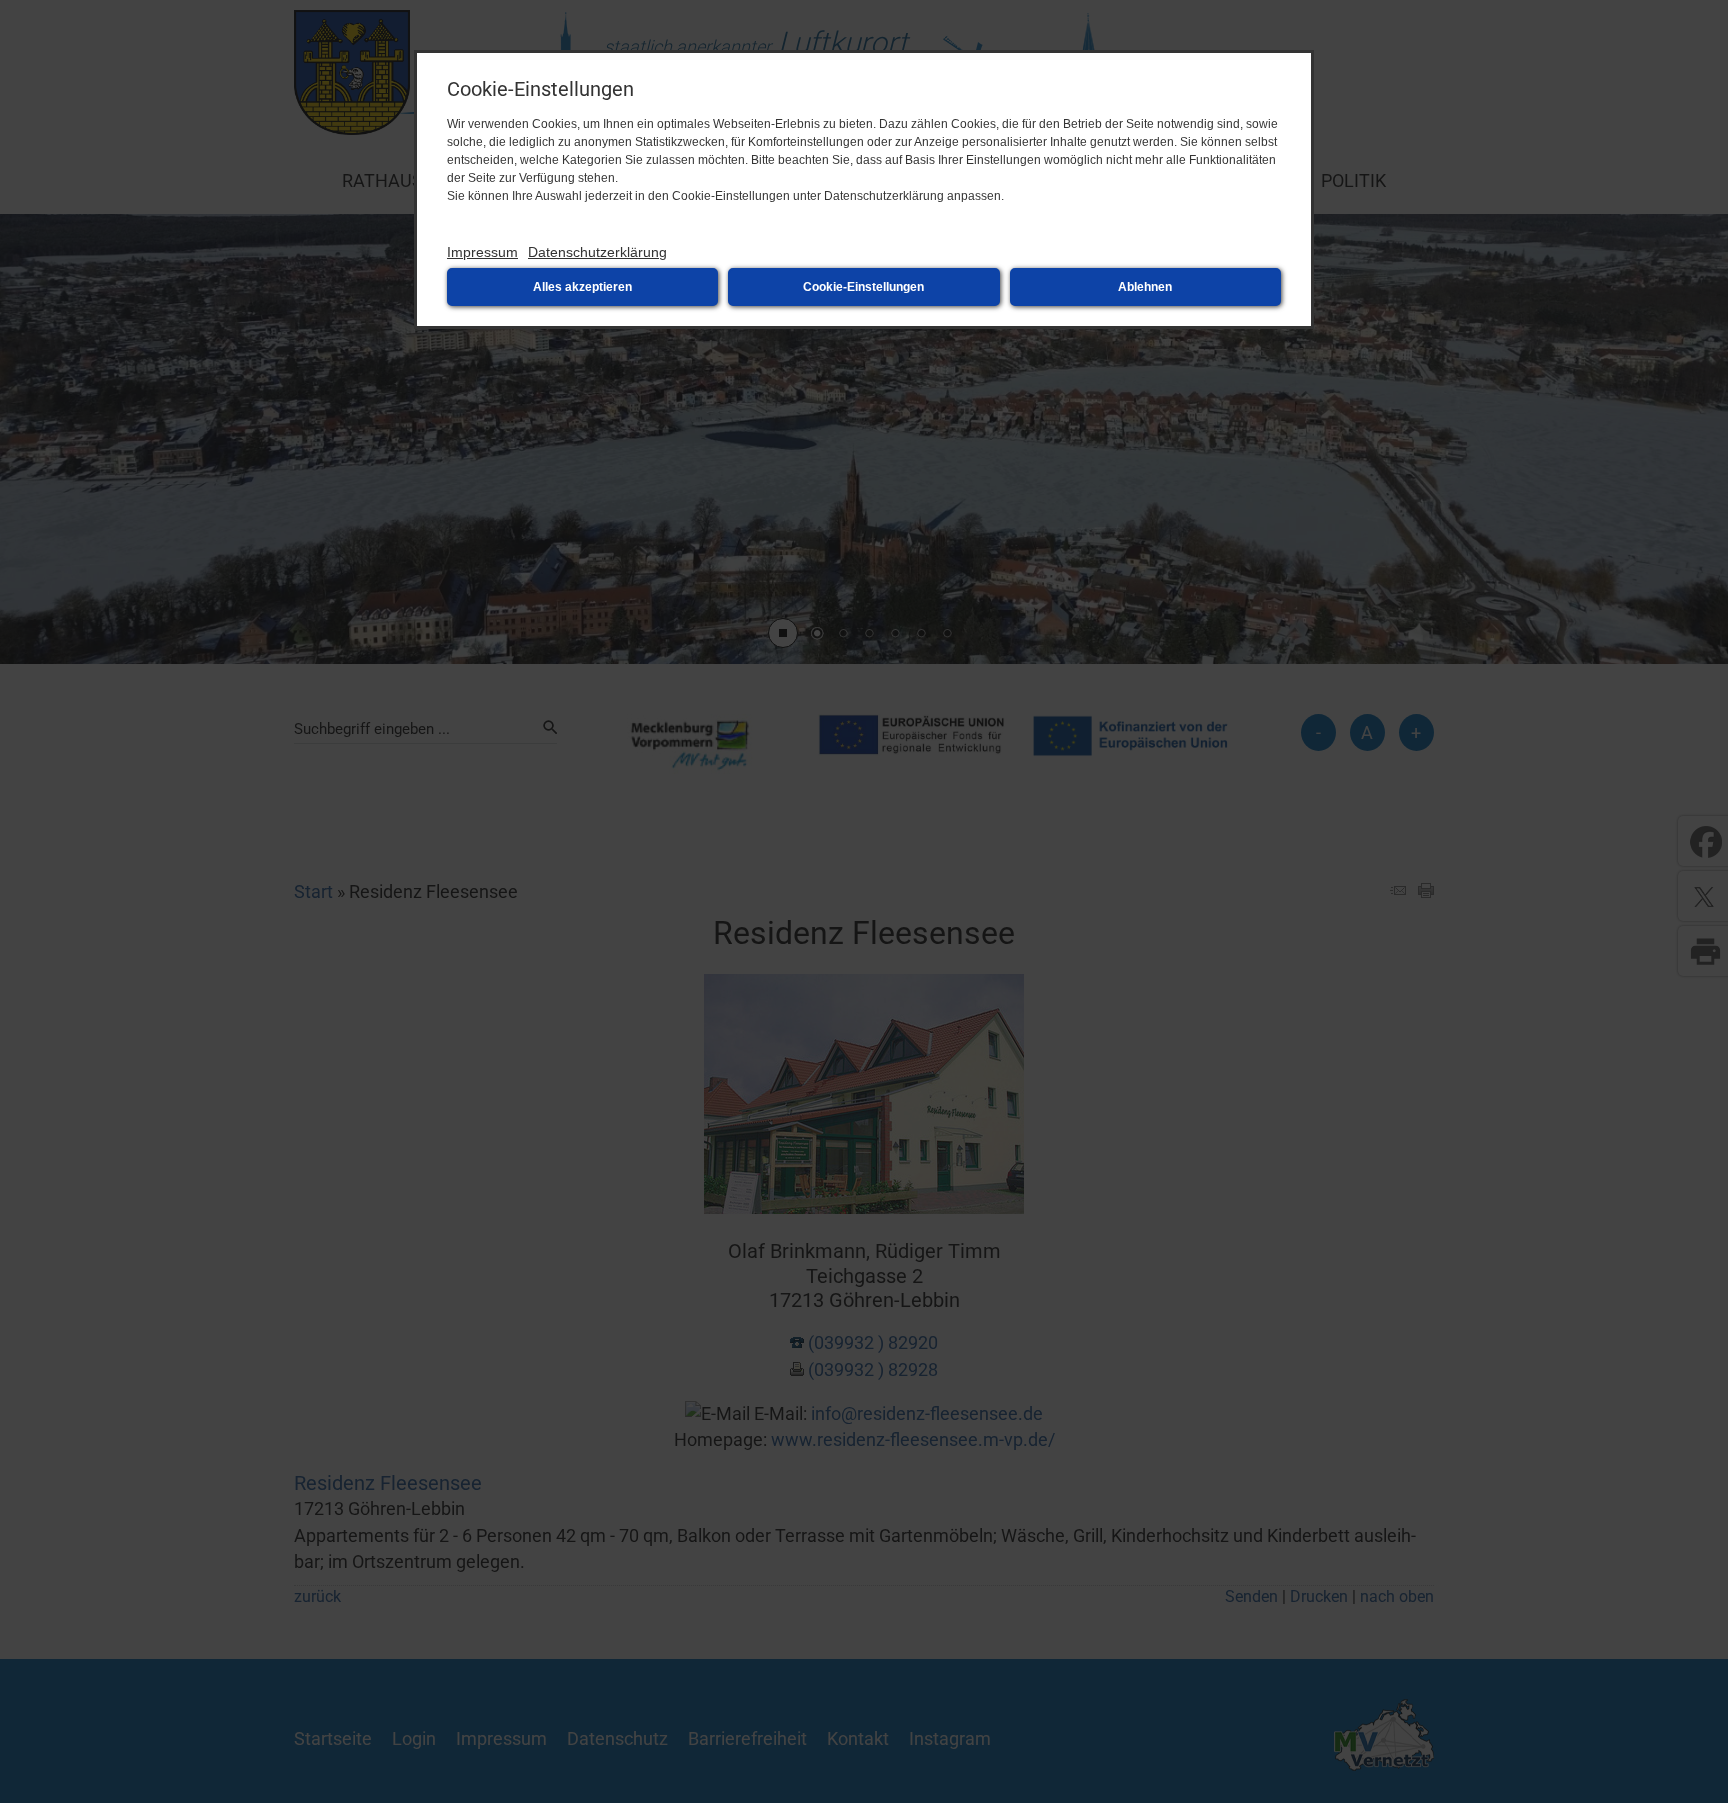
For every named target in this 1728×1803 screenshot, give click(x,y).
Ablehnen (1145, 287)
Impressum (482, 252)
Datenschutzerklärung (597, 252)
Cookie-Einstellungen (863, 287)
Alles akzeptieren (582, 287)
